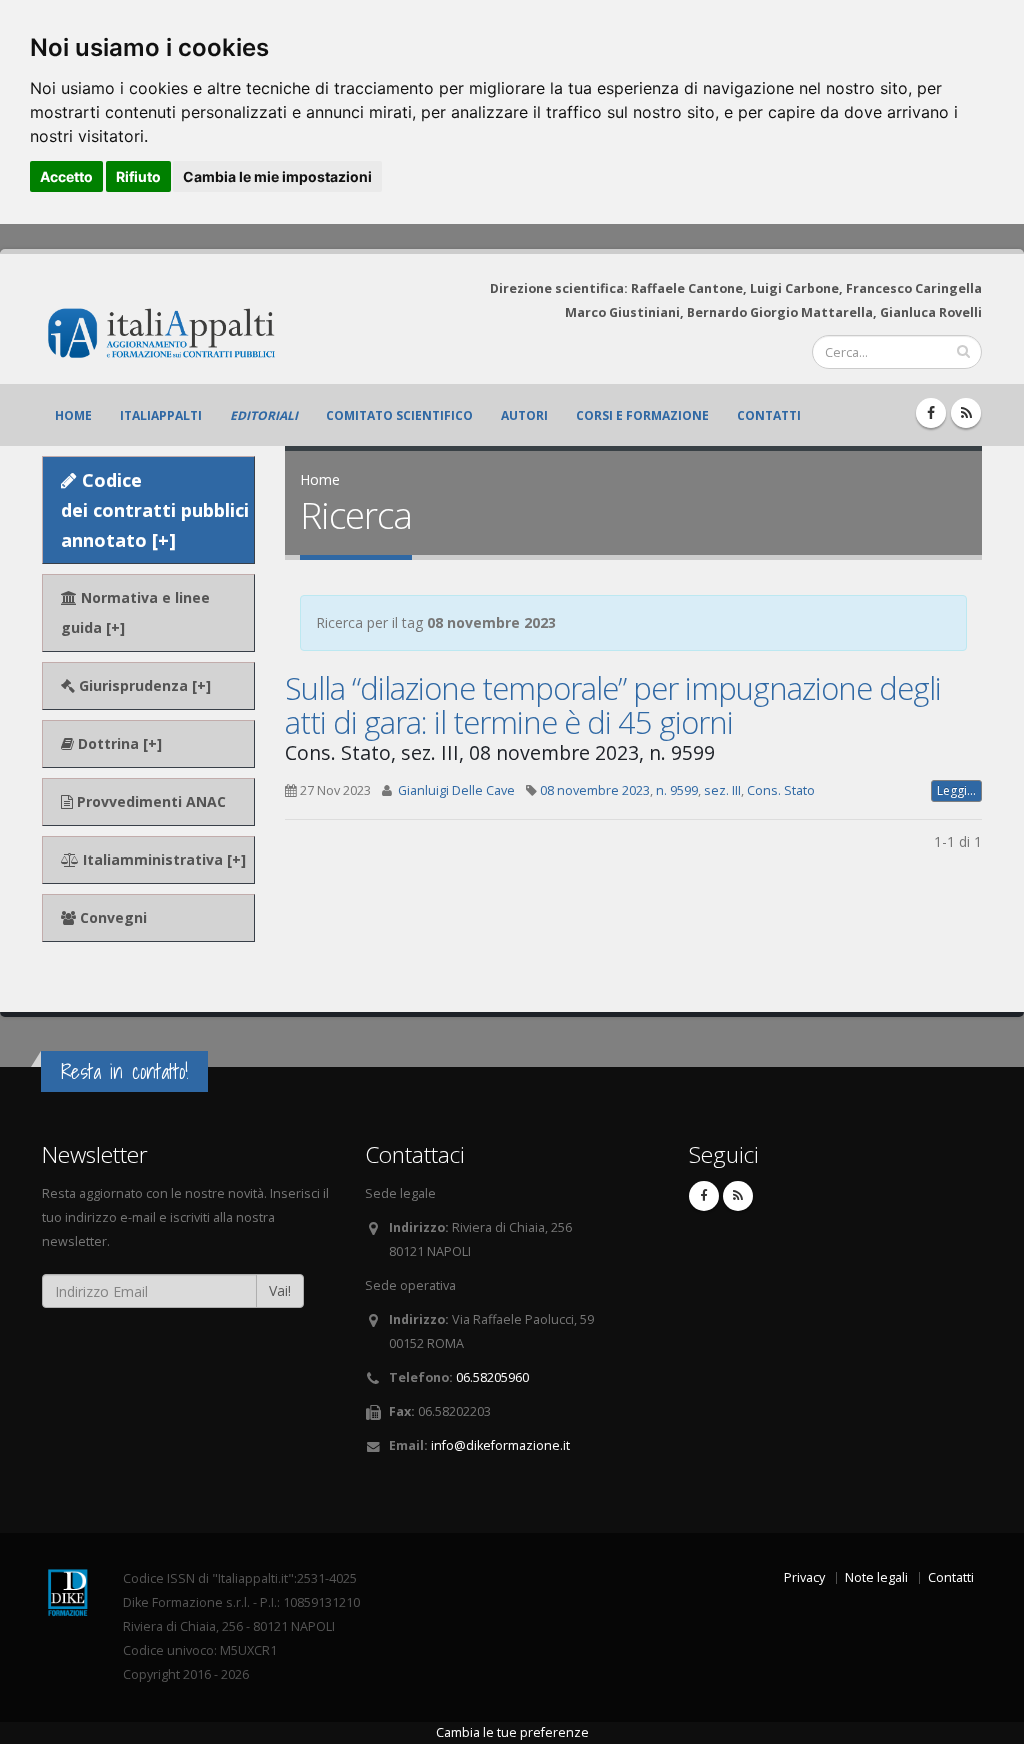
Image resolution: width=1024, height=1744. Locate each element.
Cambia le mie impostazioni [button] (277, 176)
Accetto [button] (66, 176)
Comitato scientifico (399, 415)
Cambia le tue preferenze (512, 1732)
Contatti (769, 415)
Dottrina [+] (118, 743)
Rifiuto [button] (138, 176)
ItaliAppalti (161, 415)
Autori (524, 415)
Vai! (280, 1290)
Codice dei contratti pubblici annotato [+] (155, 510)
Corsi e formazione (642, 415)
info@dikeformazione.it (500, 1445)
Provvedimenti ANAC (149, 801)
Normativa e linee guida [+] (135, 612)
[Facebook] (931, 413)
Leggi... (956, 790)
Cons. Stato (781, 790)
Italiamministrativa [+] (162, 859)
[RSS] (966, 413)
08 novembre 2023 (595, 790)
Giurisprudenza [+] (143, 685)
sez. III (722, 790)
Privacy (804, 1577)
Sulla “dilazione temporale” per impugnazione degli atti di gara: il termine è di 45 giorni (613, 705)
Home (73, 415)
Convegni (111, 917)
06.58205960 (492, 1377)
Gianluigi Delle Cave (456, 790)
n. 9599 (677, 790)
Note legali (876, 1577)
